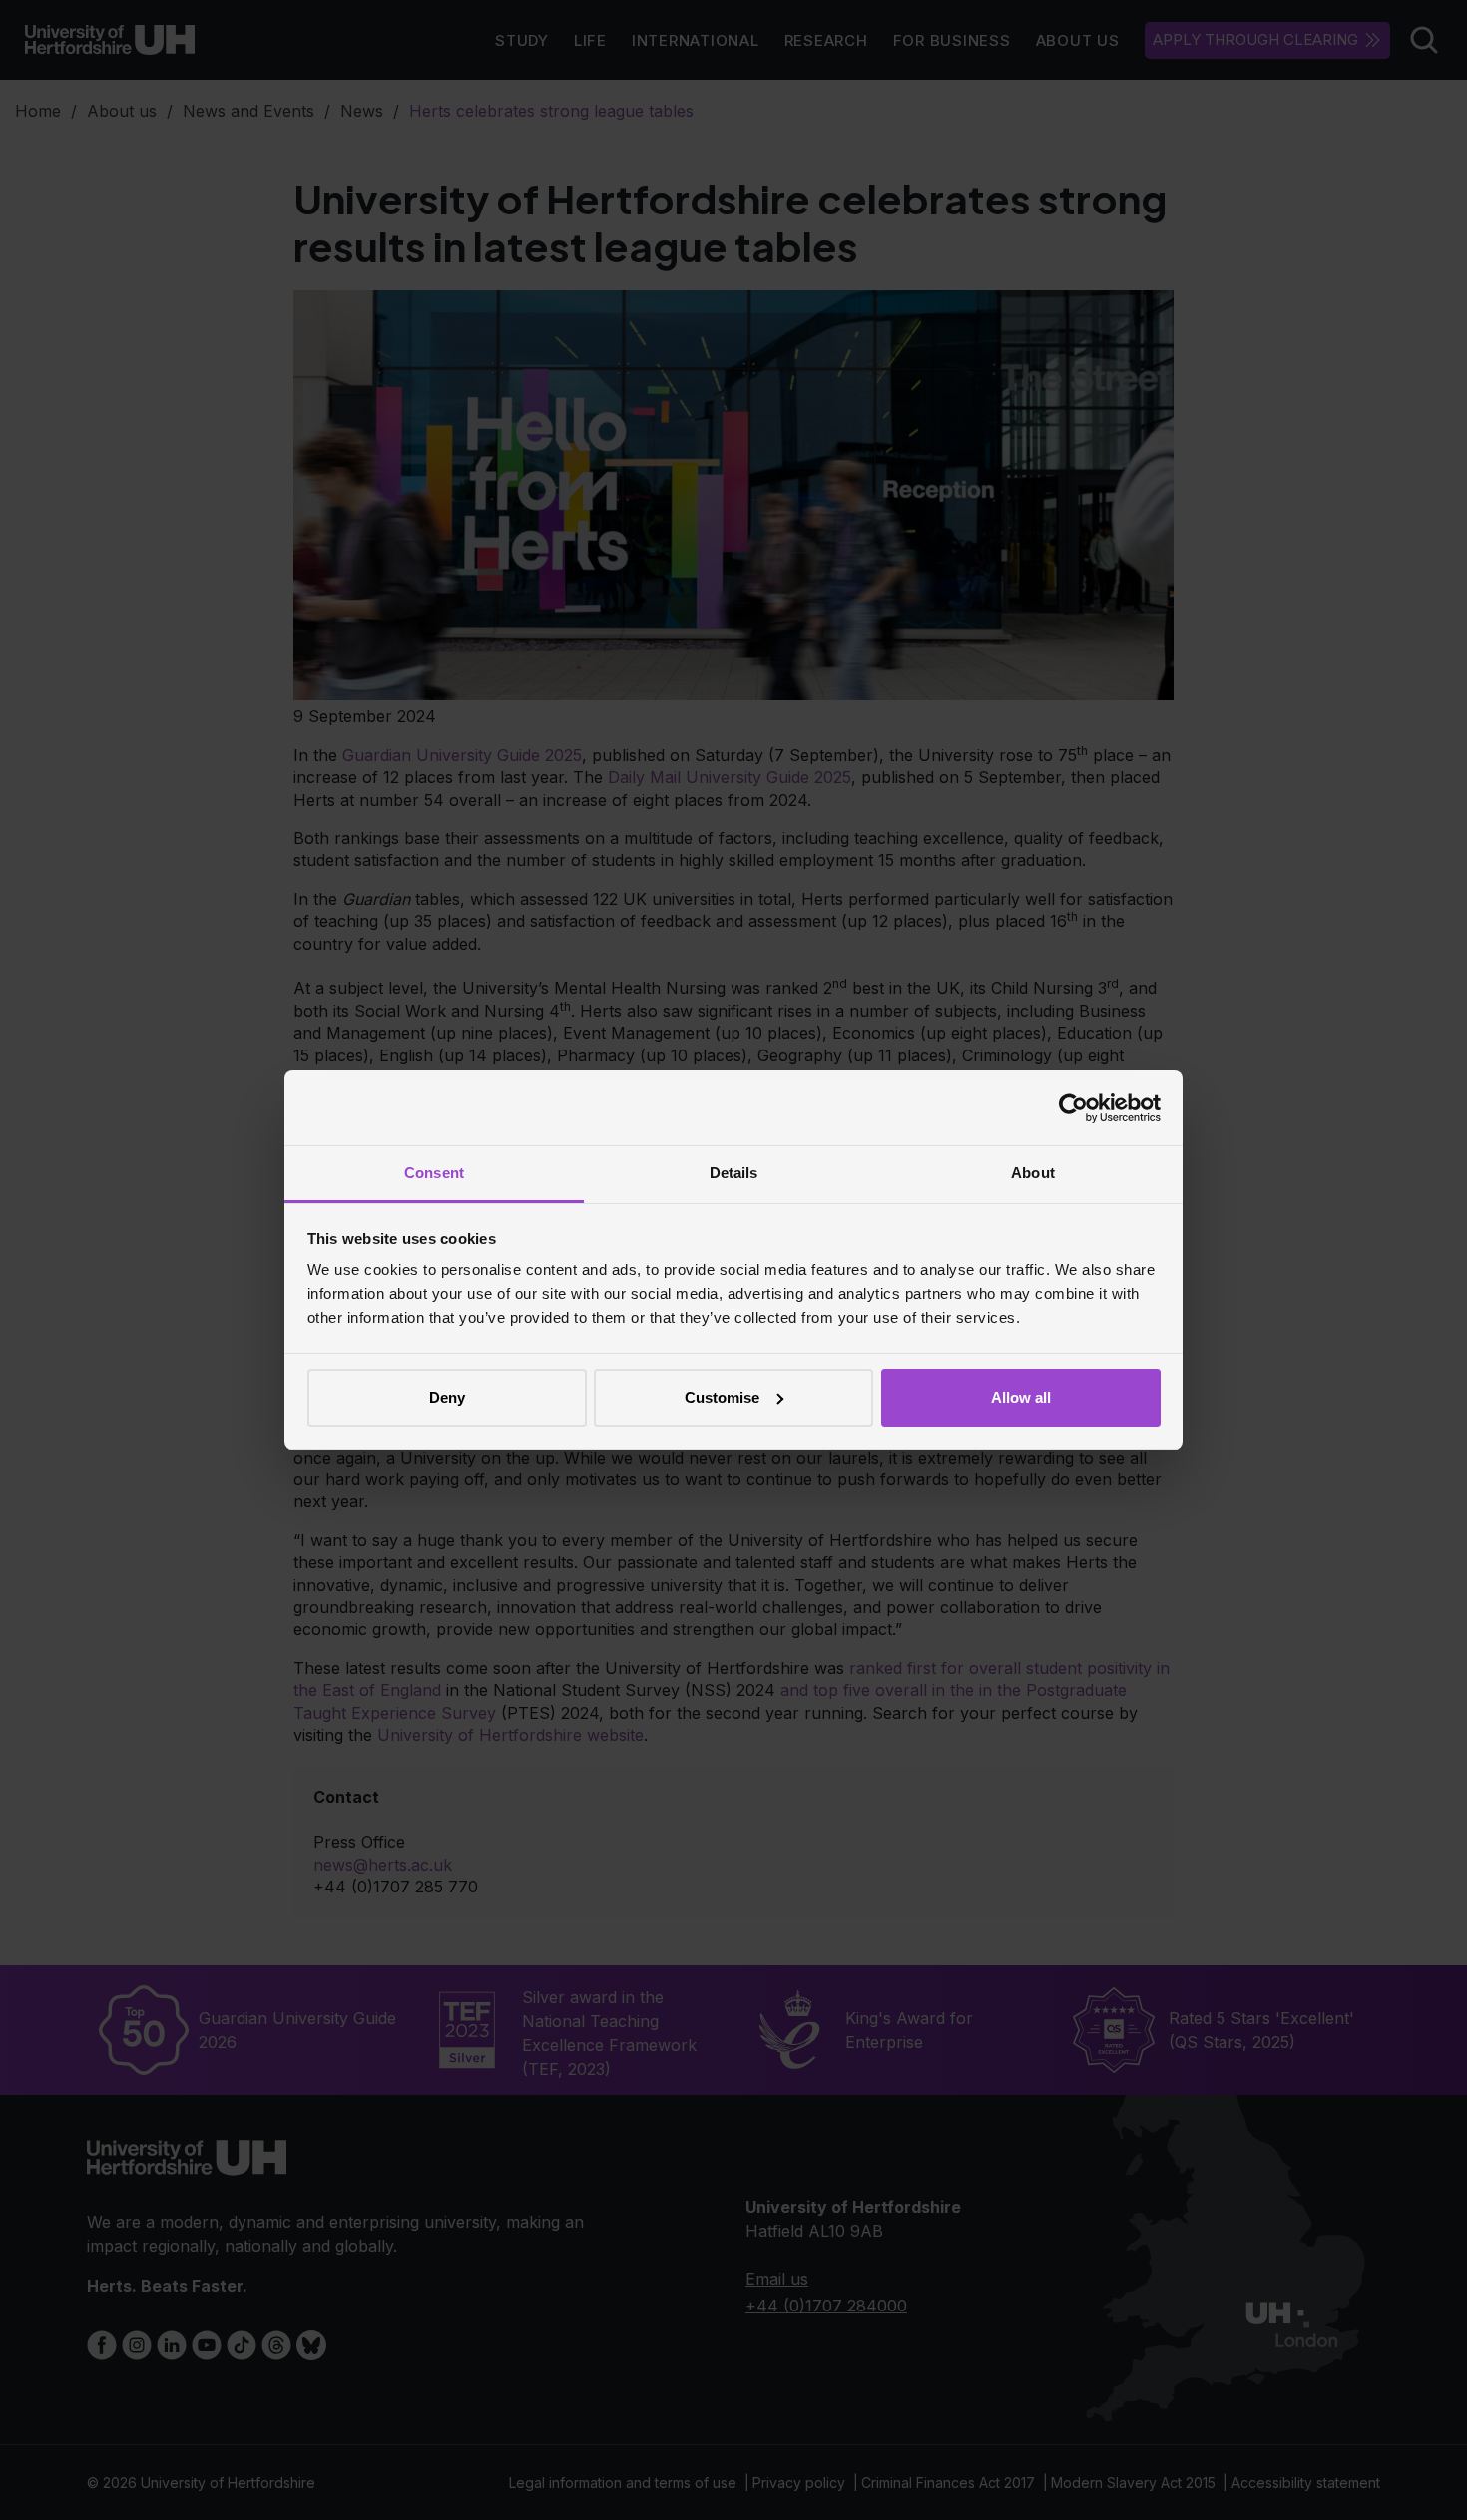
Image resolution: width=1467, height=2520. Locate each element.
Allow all (1021, 1397)
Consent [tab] (434, 1173)
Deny (447, 1397)
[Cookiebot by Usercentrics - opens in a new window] (1073, 1108)
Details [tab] (734, 1173)
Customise (722, 1397)
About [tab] (1033, 1173)
